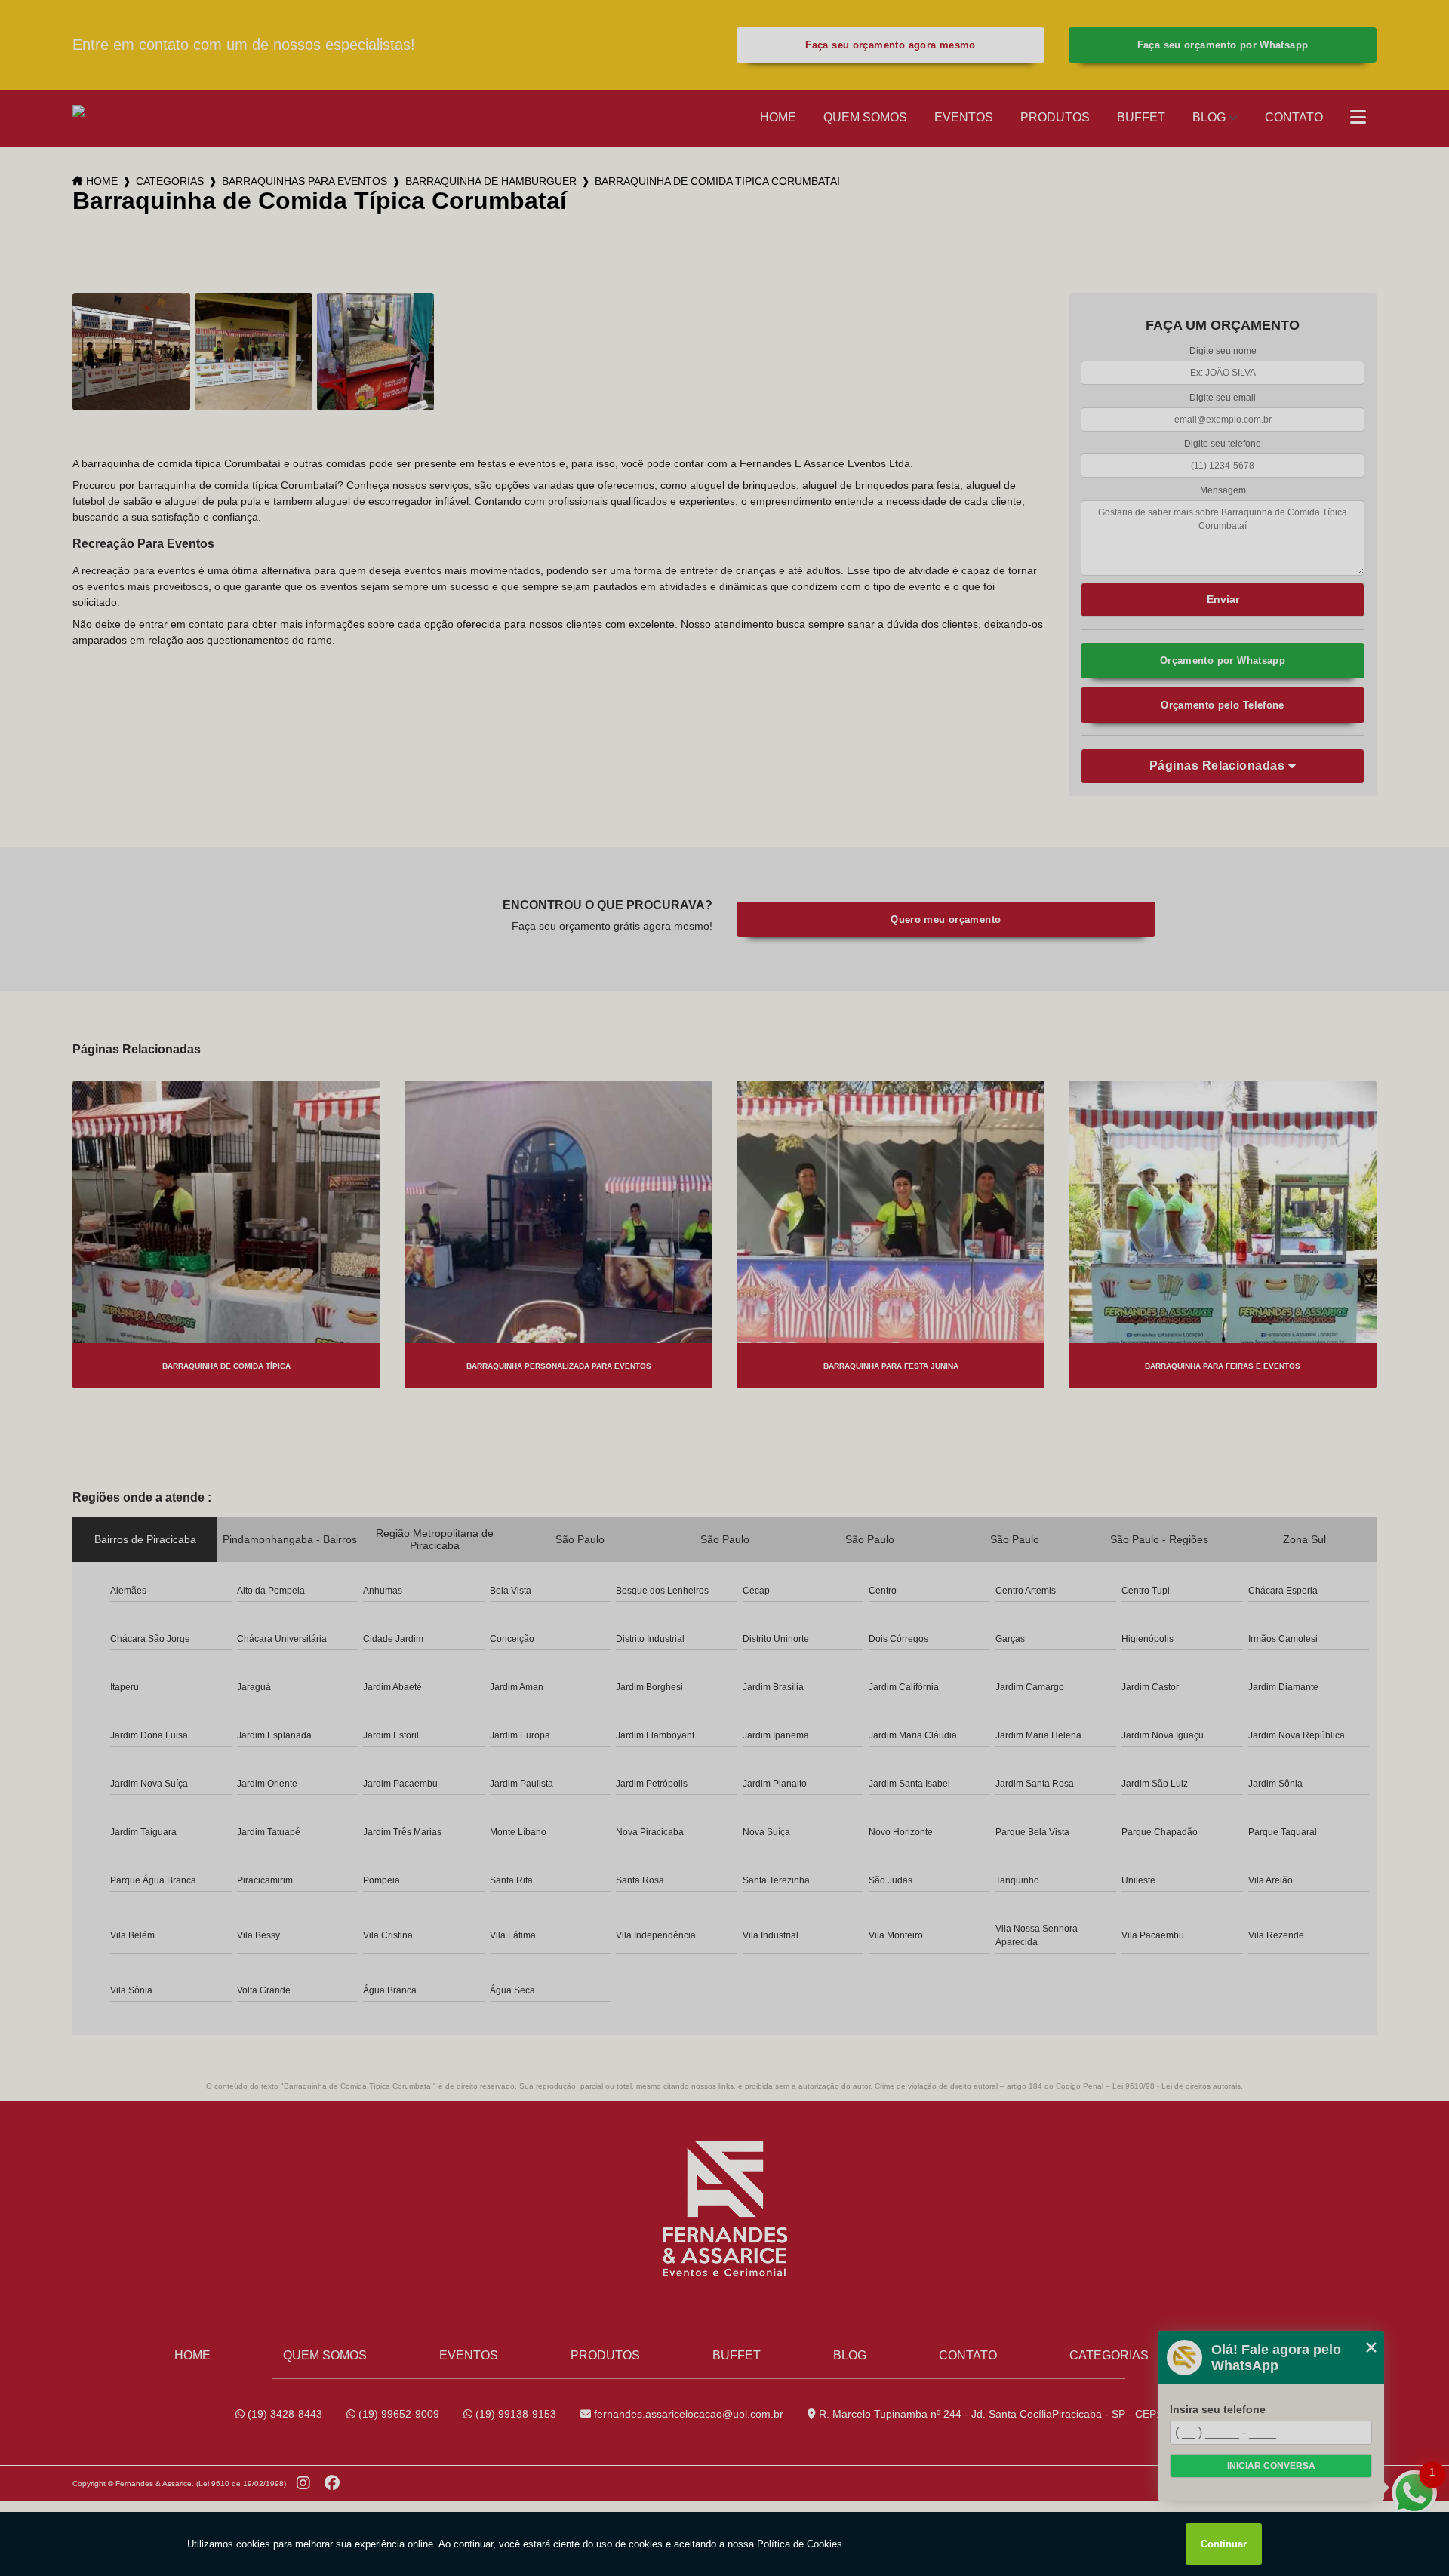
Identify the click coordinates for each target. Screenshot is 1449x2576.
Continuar (1224, 2544)
